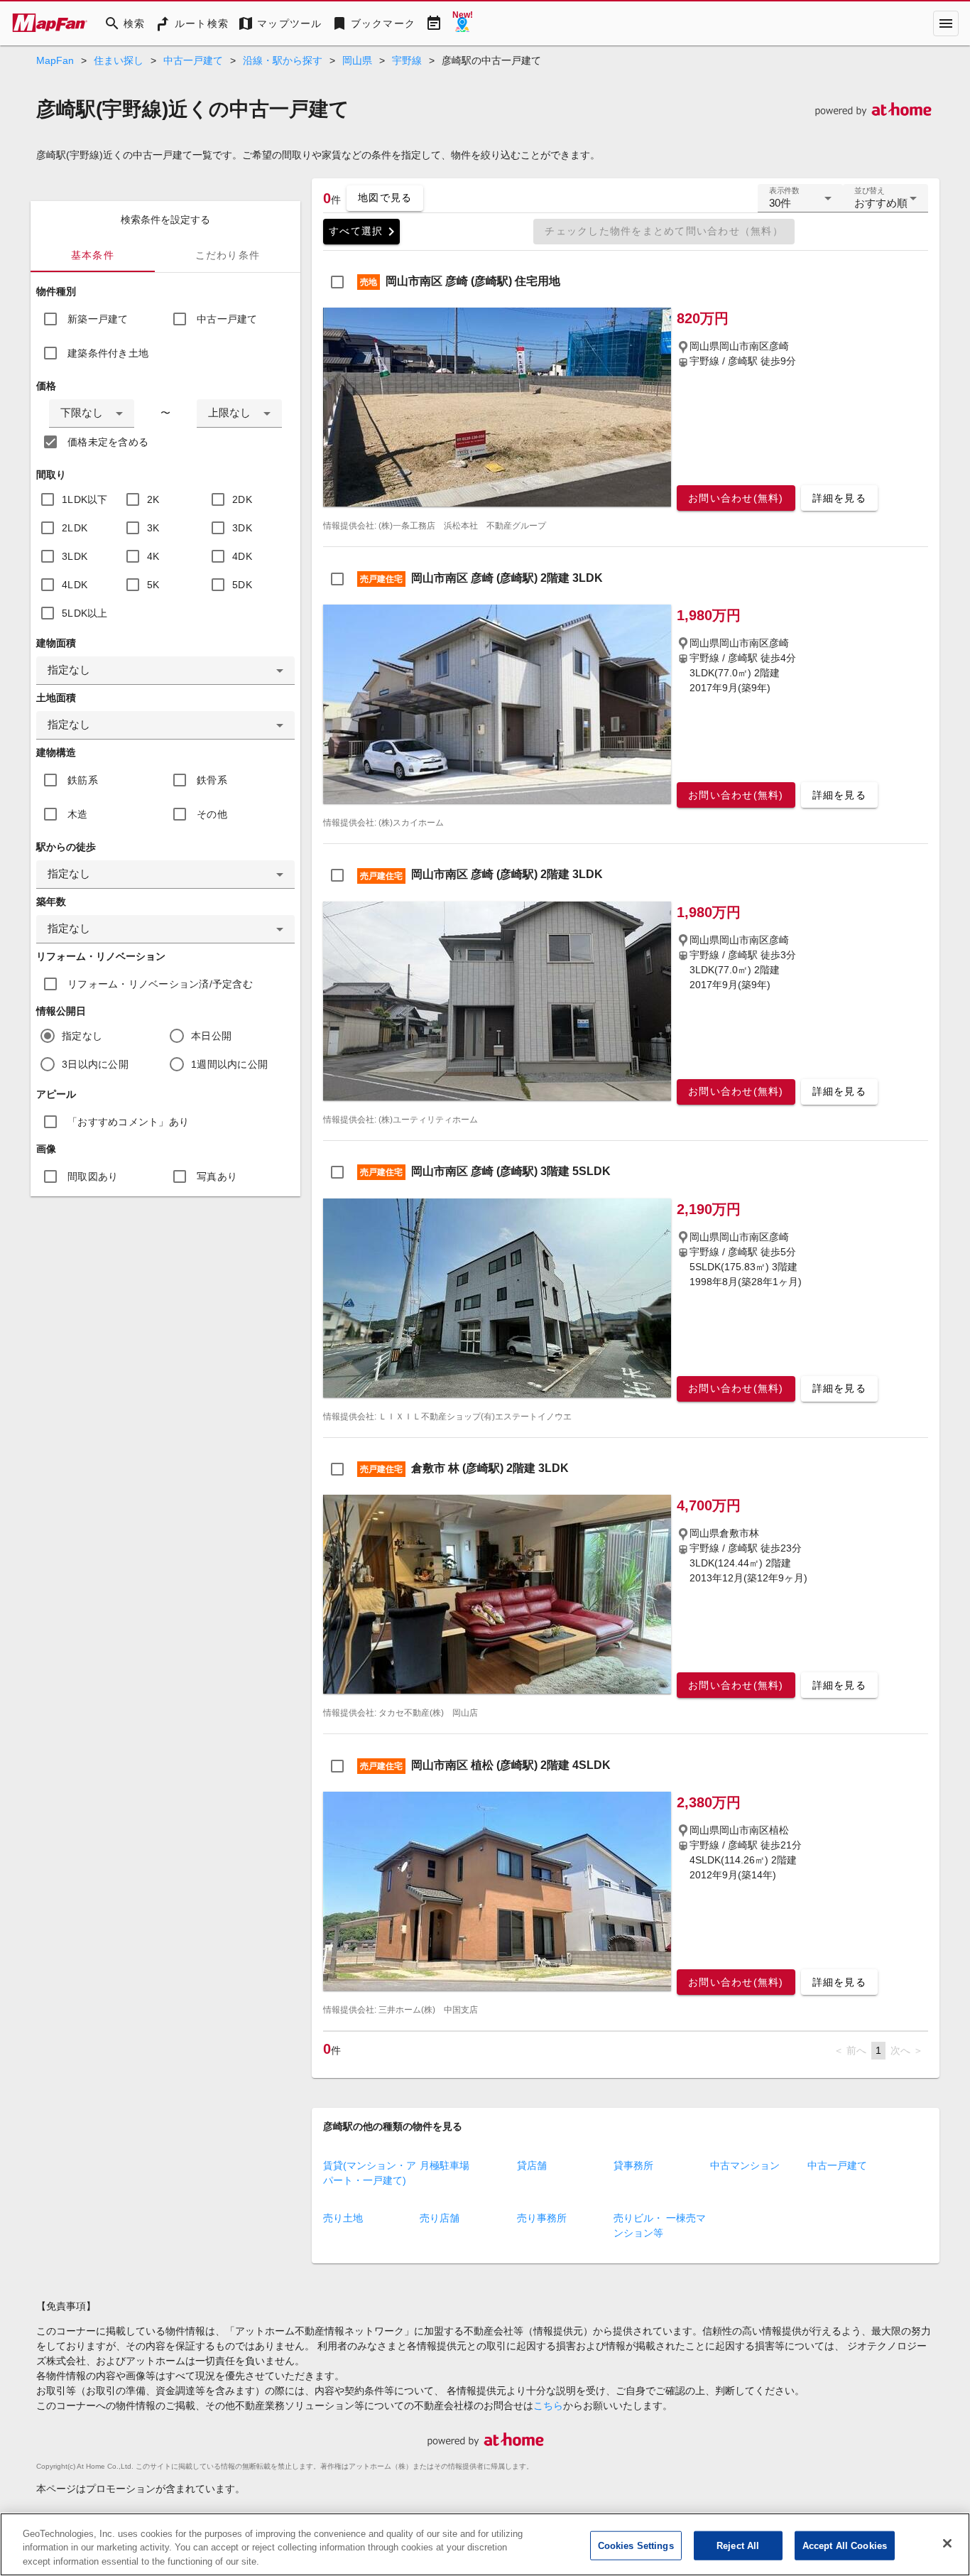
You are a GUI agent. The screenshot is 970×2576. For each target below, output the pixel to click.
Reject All (738, 2545)
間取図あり (93, 1176)
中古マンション (745, 2165)
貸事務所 (633, 2165)
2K (153, 499)
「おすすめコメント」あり (128, 1122)
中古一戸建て (193, 60)
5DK (242, 585)
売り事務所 (542, 2218)
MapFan (55, 60)
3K (153, 528)
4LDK (75, 585)
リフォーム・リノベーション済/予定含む (160, 984)
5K (153, 585)
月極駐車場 (445, 2165)
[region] (485, 2544)
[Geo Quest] (462, 23)
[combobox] (92, 413)
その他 (212, 814)
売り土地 (343, 2218)
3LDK (75, 556)
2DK (242, 499)
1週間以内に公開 (229, 1064)
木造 (78, 814)
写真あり (217, 1176)
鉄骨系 (212, 780)
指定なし (82, 1036)
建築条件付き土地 (108, 353)
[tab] (93, 255)
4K (153, 556)
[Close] (947, 2543)
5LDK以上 (85, 613)
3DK (242, 528)
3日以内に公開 (95, 1064)
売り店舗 (440, 2218)
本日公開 (211, 1036)
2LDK (75, 528)
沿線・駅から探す (283, 60)
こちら (548, 2405)
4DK (242, 556)
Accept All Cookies (845, 2545)
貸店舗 (532, 2165)
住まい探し (119, 60)
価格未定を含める (108, 442)
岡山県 (357, 60)
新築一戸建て (98, 319)
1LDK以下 (85, 499)
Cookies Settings (636, 2545)
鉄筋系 (83, 780)
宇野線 (407, 60)
